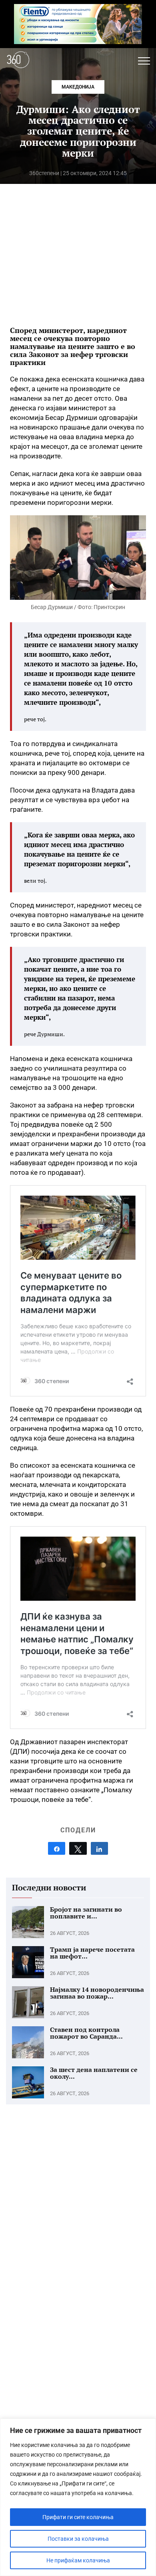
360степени (44, 173)
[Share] (57, 1848)
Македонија (78, 87)
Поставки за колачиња (78, 2539)
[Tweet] (78, 1848)
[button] (144, 61)
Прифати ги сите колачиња (78, 2517)
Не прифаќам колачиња (78, 2560)
